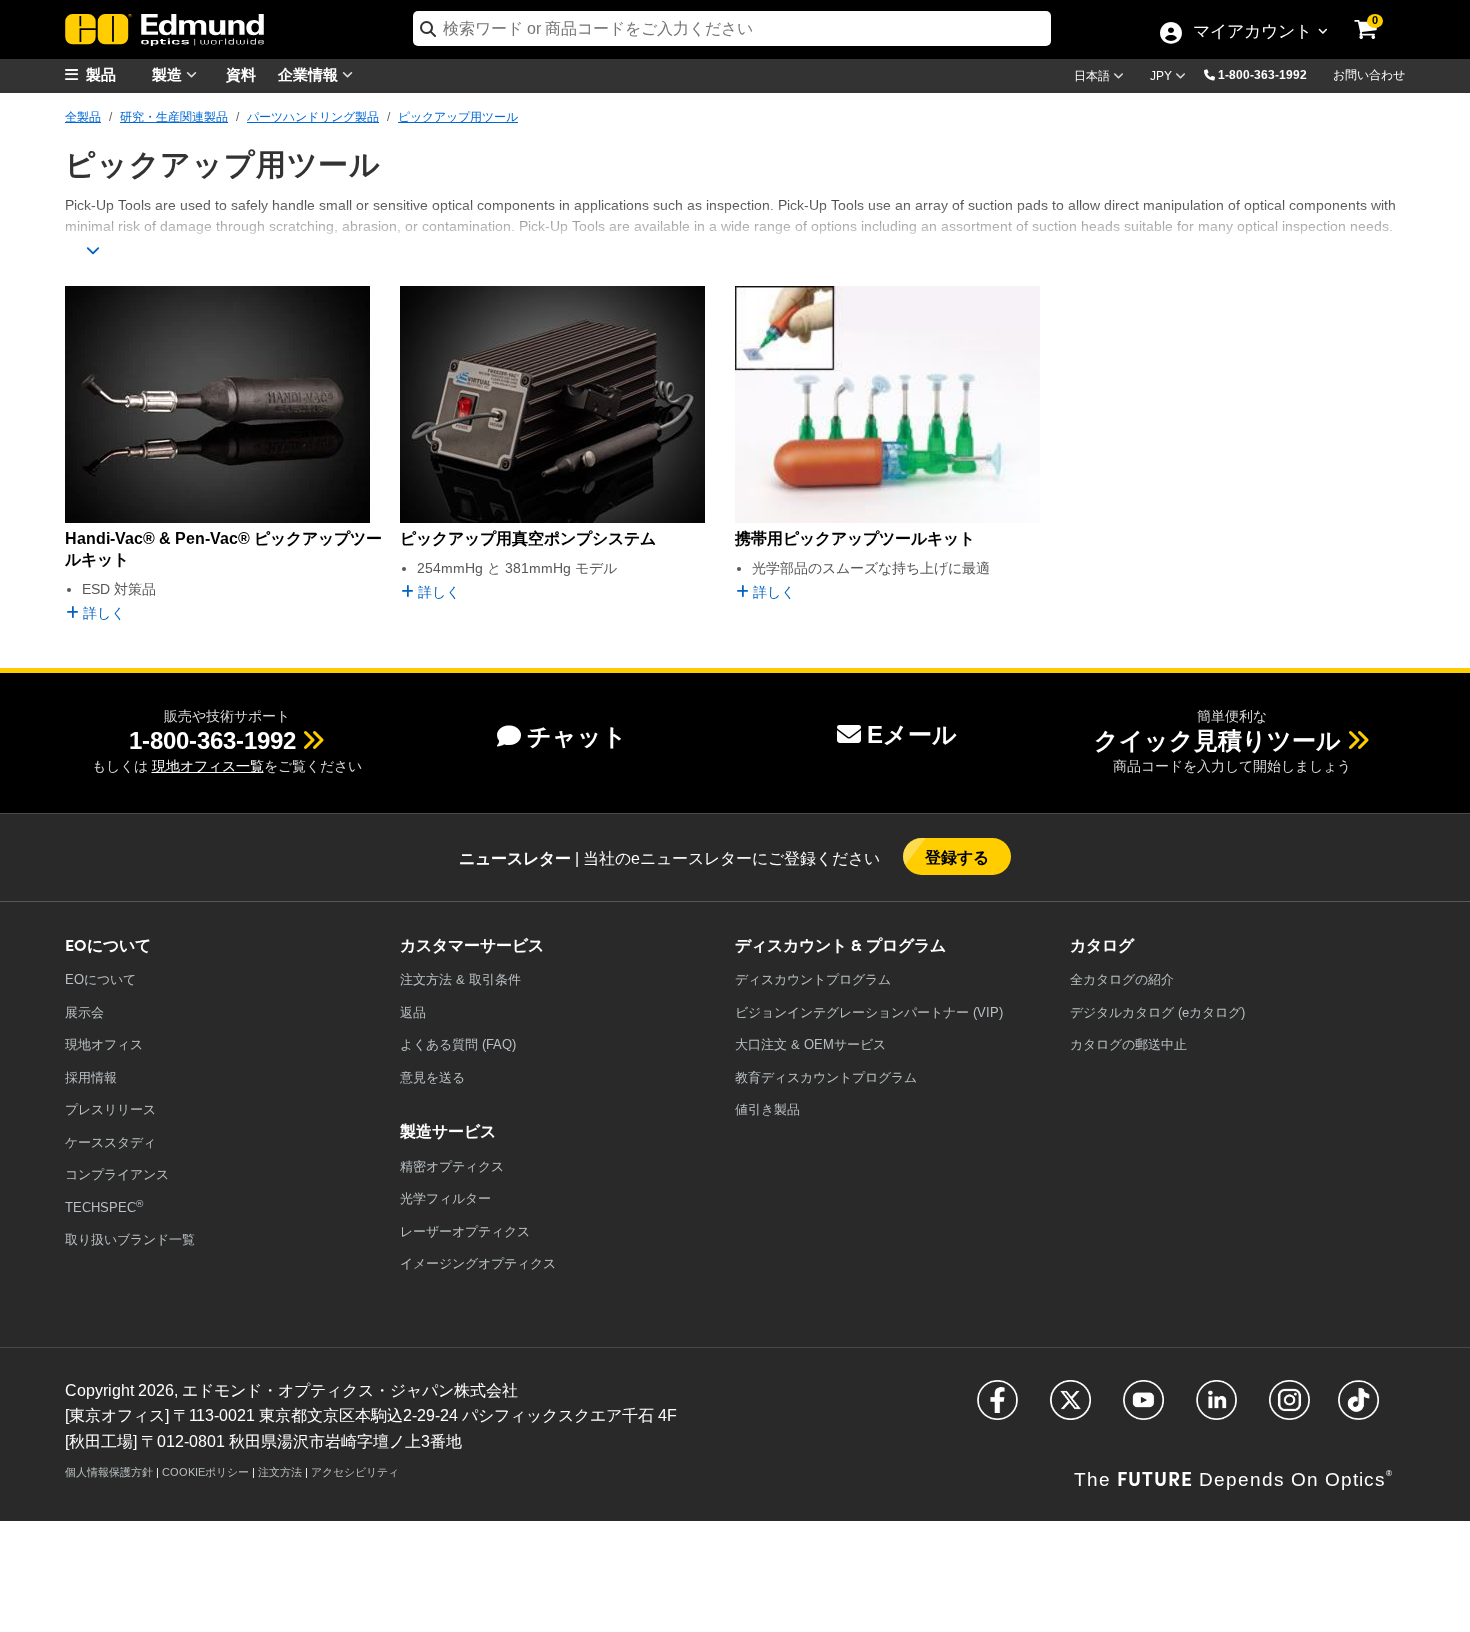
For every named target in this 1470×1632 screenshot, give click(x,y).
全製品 (83, 117)
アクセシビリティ (355, 1472)
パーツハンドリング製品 (313, 117)
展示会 (84, 1012)
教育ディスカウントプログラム (826, 1077)
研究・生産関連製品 (174, 117)
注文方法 (280, 1472)
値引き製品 (767, 1109)
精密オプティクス (452, 1166)
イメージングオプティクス (478, 1263)
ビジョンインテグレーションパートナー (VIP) (869, 1012)
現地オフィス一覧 (208, 766)
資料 (241, 73)
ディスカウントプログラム (813, 979)
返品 (413, 1012)
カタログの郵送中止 (1128, 1044)
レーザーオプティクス (465, 1231)
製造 (169, 73)
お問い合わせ (1369, 75)
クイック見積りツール (1217, 740)
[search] (732, 28)
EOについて (100, 979)
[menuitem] (115, 74)
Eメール (912, 734)
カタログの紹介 (1122, 979)
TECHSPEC (104, 1206)
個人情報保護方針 (109, 1472)
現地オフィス (104, 1044)
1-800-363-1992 (1262, 75)
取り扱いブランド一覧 (130, 1239)
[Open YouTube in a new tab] (1143, 1408)
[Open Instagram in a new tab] (1289, 1408)
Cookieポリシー (205, 1472)
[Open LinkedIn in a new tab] (1216, 1408)
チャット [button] (577, 736)
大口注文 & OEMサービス (810, 1044)
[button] (1270, 74)
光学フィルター (445, 1198)
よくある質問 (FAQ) (458, 1044)
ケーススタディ (110, 1142)
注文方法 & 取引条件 (460, 979)
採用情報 (91, 1077)
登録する (957, 856)
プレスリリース (110, 1109)
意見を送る (432, 1077)
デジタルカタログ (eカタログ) (1157, 1012)
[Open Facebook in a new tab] (997, 1408)
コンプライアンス (117, 1174)
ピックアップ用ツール (458, 117)
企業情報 (310, 73)
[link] (1379, 15)
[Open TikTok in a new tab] (1358, 1408)
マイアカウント (1252, 33)
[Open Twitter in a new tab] (1070, 1408)
